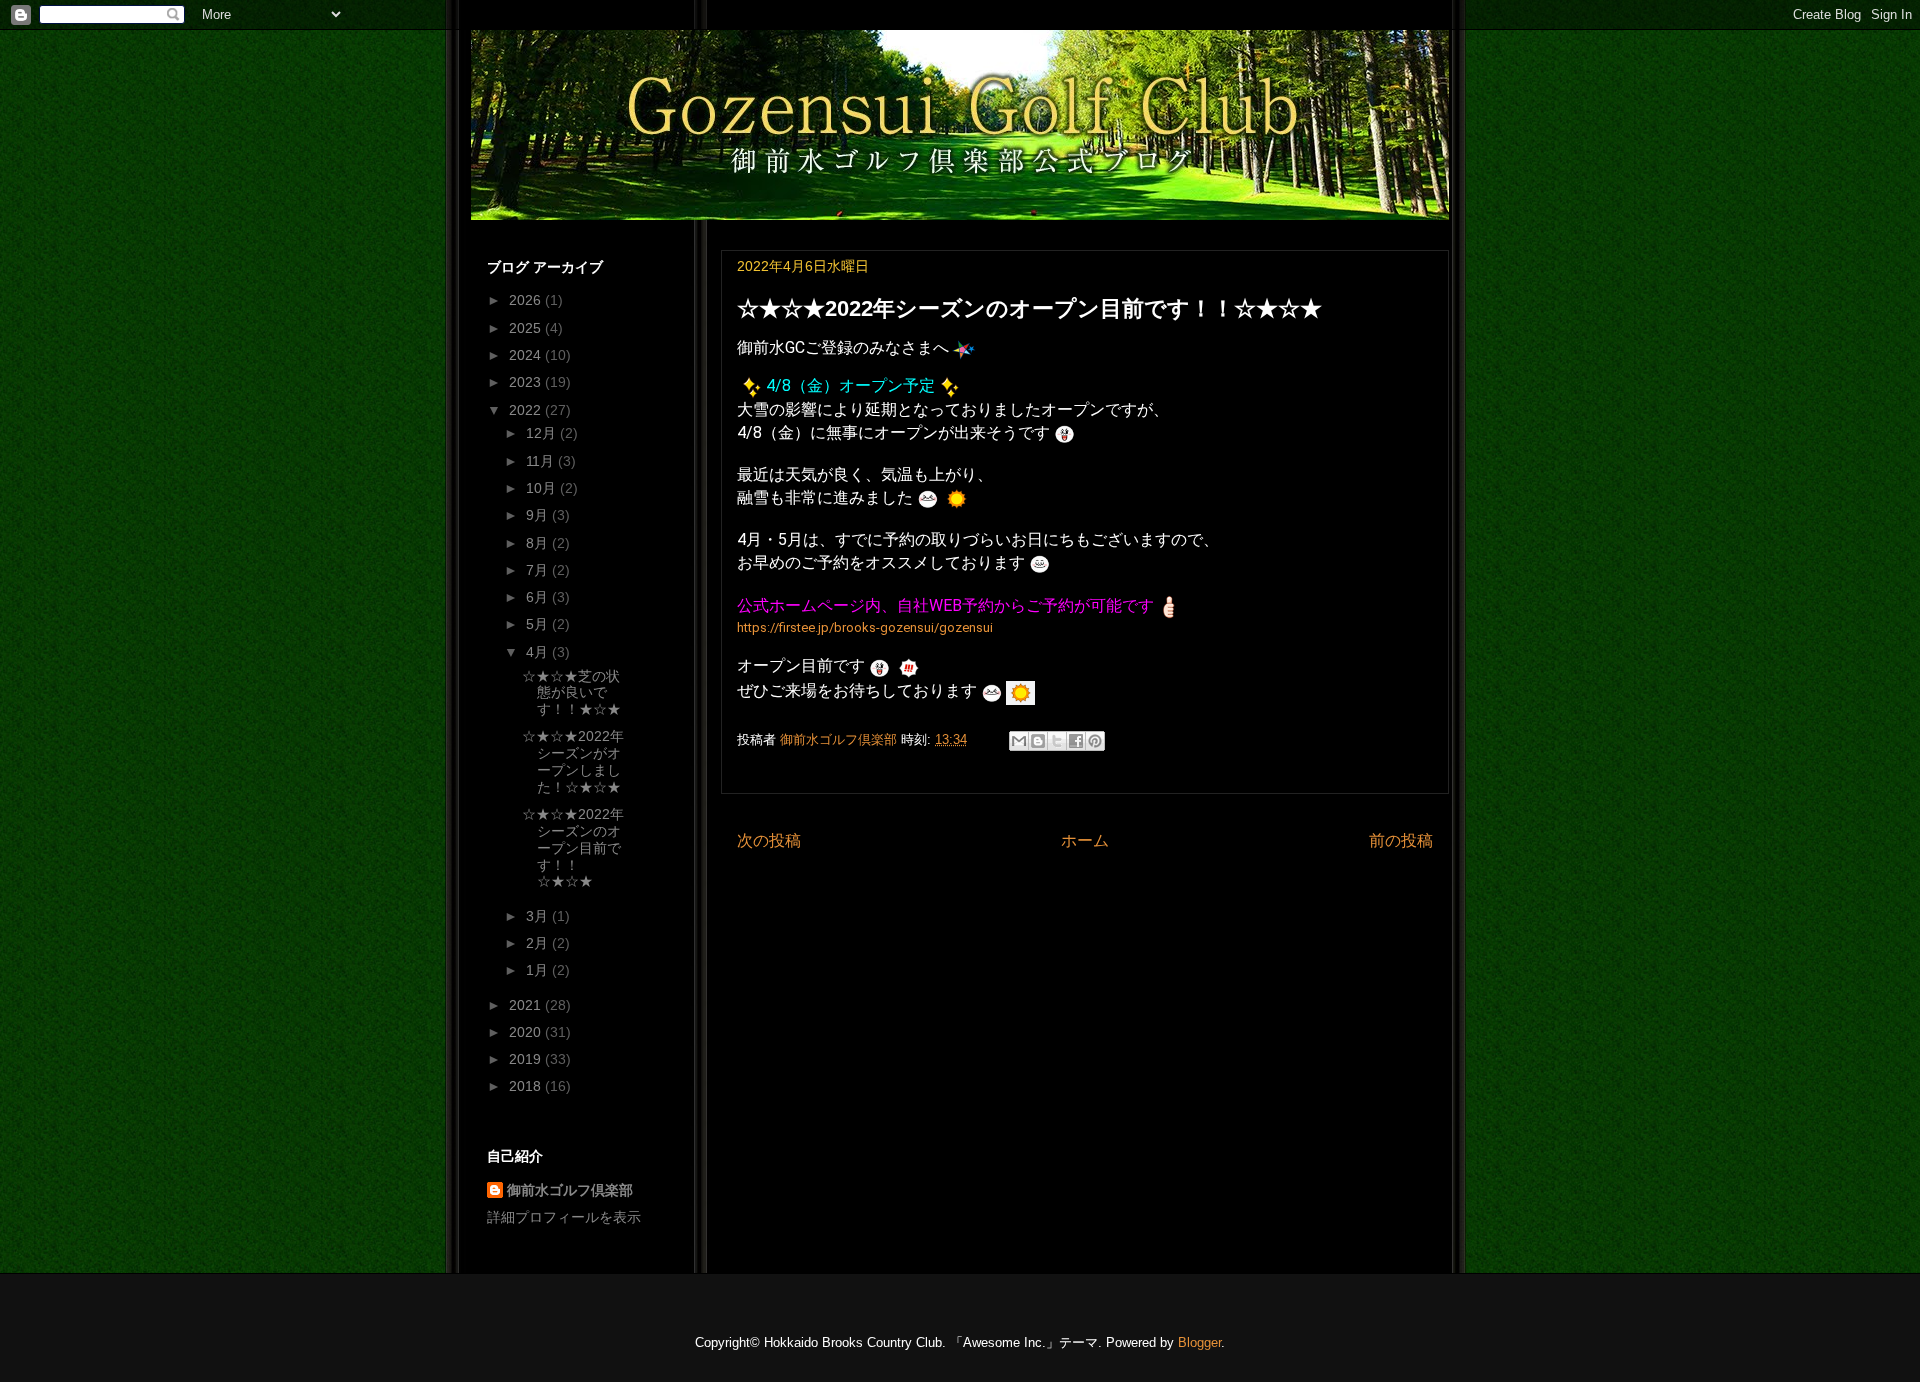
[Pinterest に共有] (1095, 741)
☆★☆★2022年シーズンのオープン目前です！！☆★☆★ (573, 847)
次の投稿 (769, 840)
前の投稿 (1401, 840)
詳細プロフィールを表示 (564, 1217)
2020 (527, 1032)
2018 (527, 1086)
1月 (539, 970)
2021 (527, 1005)
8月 (539, 543)
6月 (539, 597)
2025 (527, 328)
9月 (539, 515)
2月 (539, 943)
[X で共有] (1057, 741)
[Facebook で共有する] (1076, 741)
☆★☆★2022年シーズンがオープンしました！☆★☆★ (573, 761)
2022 (527, 410)
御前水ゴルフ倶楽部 (570, 1190)
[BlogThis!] (1038, 741)
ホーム (1085, 840)
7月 (539, 570)
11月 (542, 461)
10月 (543, 488)
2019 (527, 1059)
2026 (527, 300)
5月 (539, 624)
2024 (527, 355)
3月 (539, 916)
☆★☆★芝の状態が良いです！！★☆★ (571, 693)
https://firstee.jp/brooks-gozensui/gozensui (865, 627)
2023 (527, 382)
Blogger (1199, 1342)
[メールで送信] (1019, 741)
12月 (543, 433)
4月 (539, 652)
